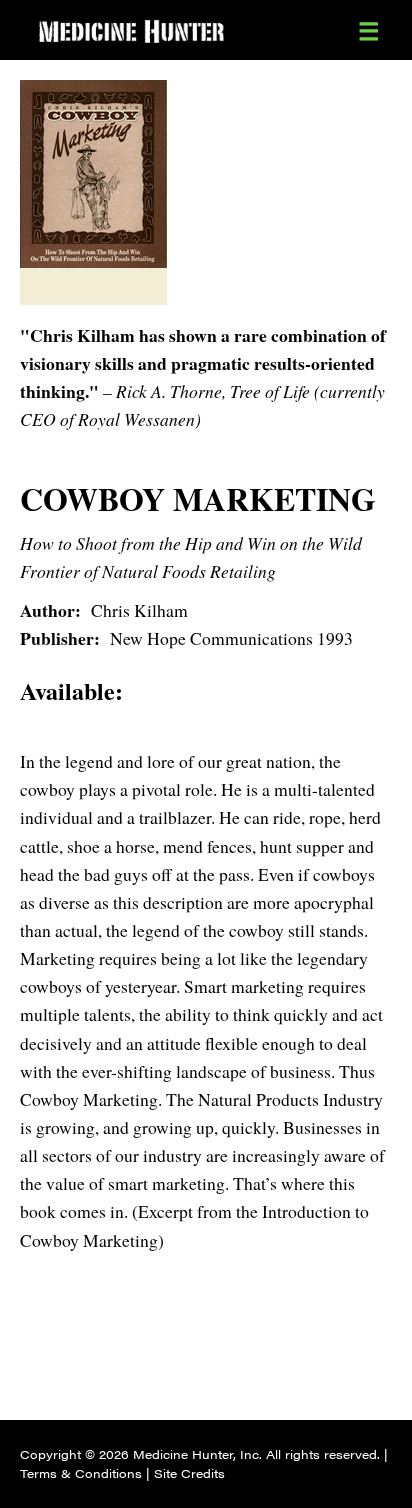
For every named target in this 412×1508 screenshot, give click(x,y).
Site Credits (189, 1473)
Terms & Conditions (81, 1473)
